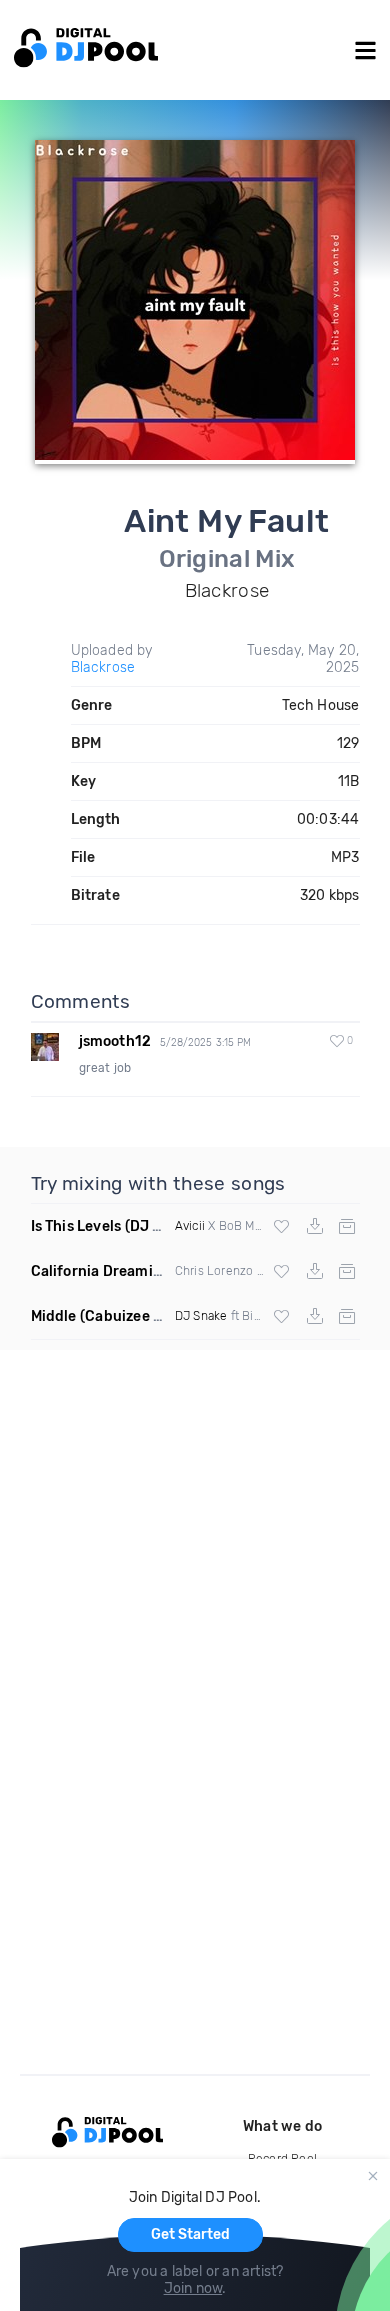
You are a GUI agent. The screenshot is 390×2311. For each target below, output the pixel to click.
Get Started (190, 2234)
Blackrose (103, 667)
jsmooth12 (115, 1041)
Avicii (190, 1226)
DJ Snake (201, 1316)
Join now (193, 2288)
